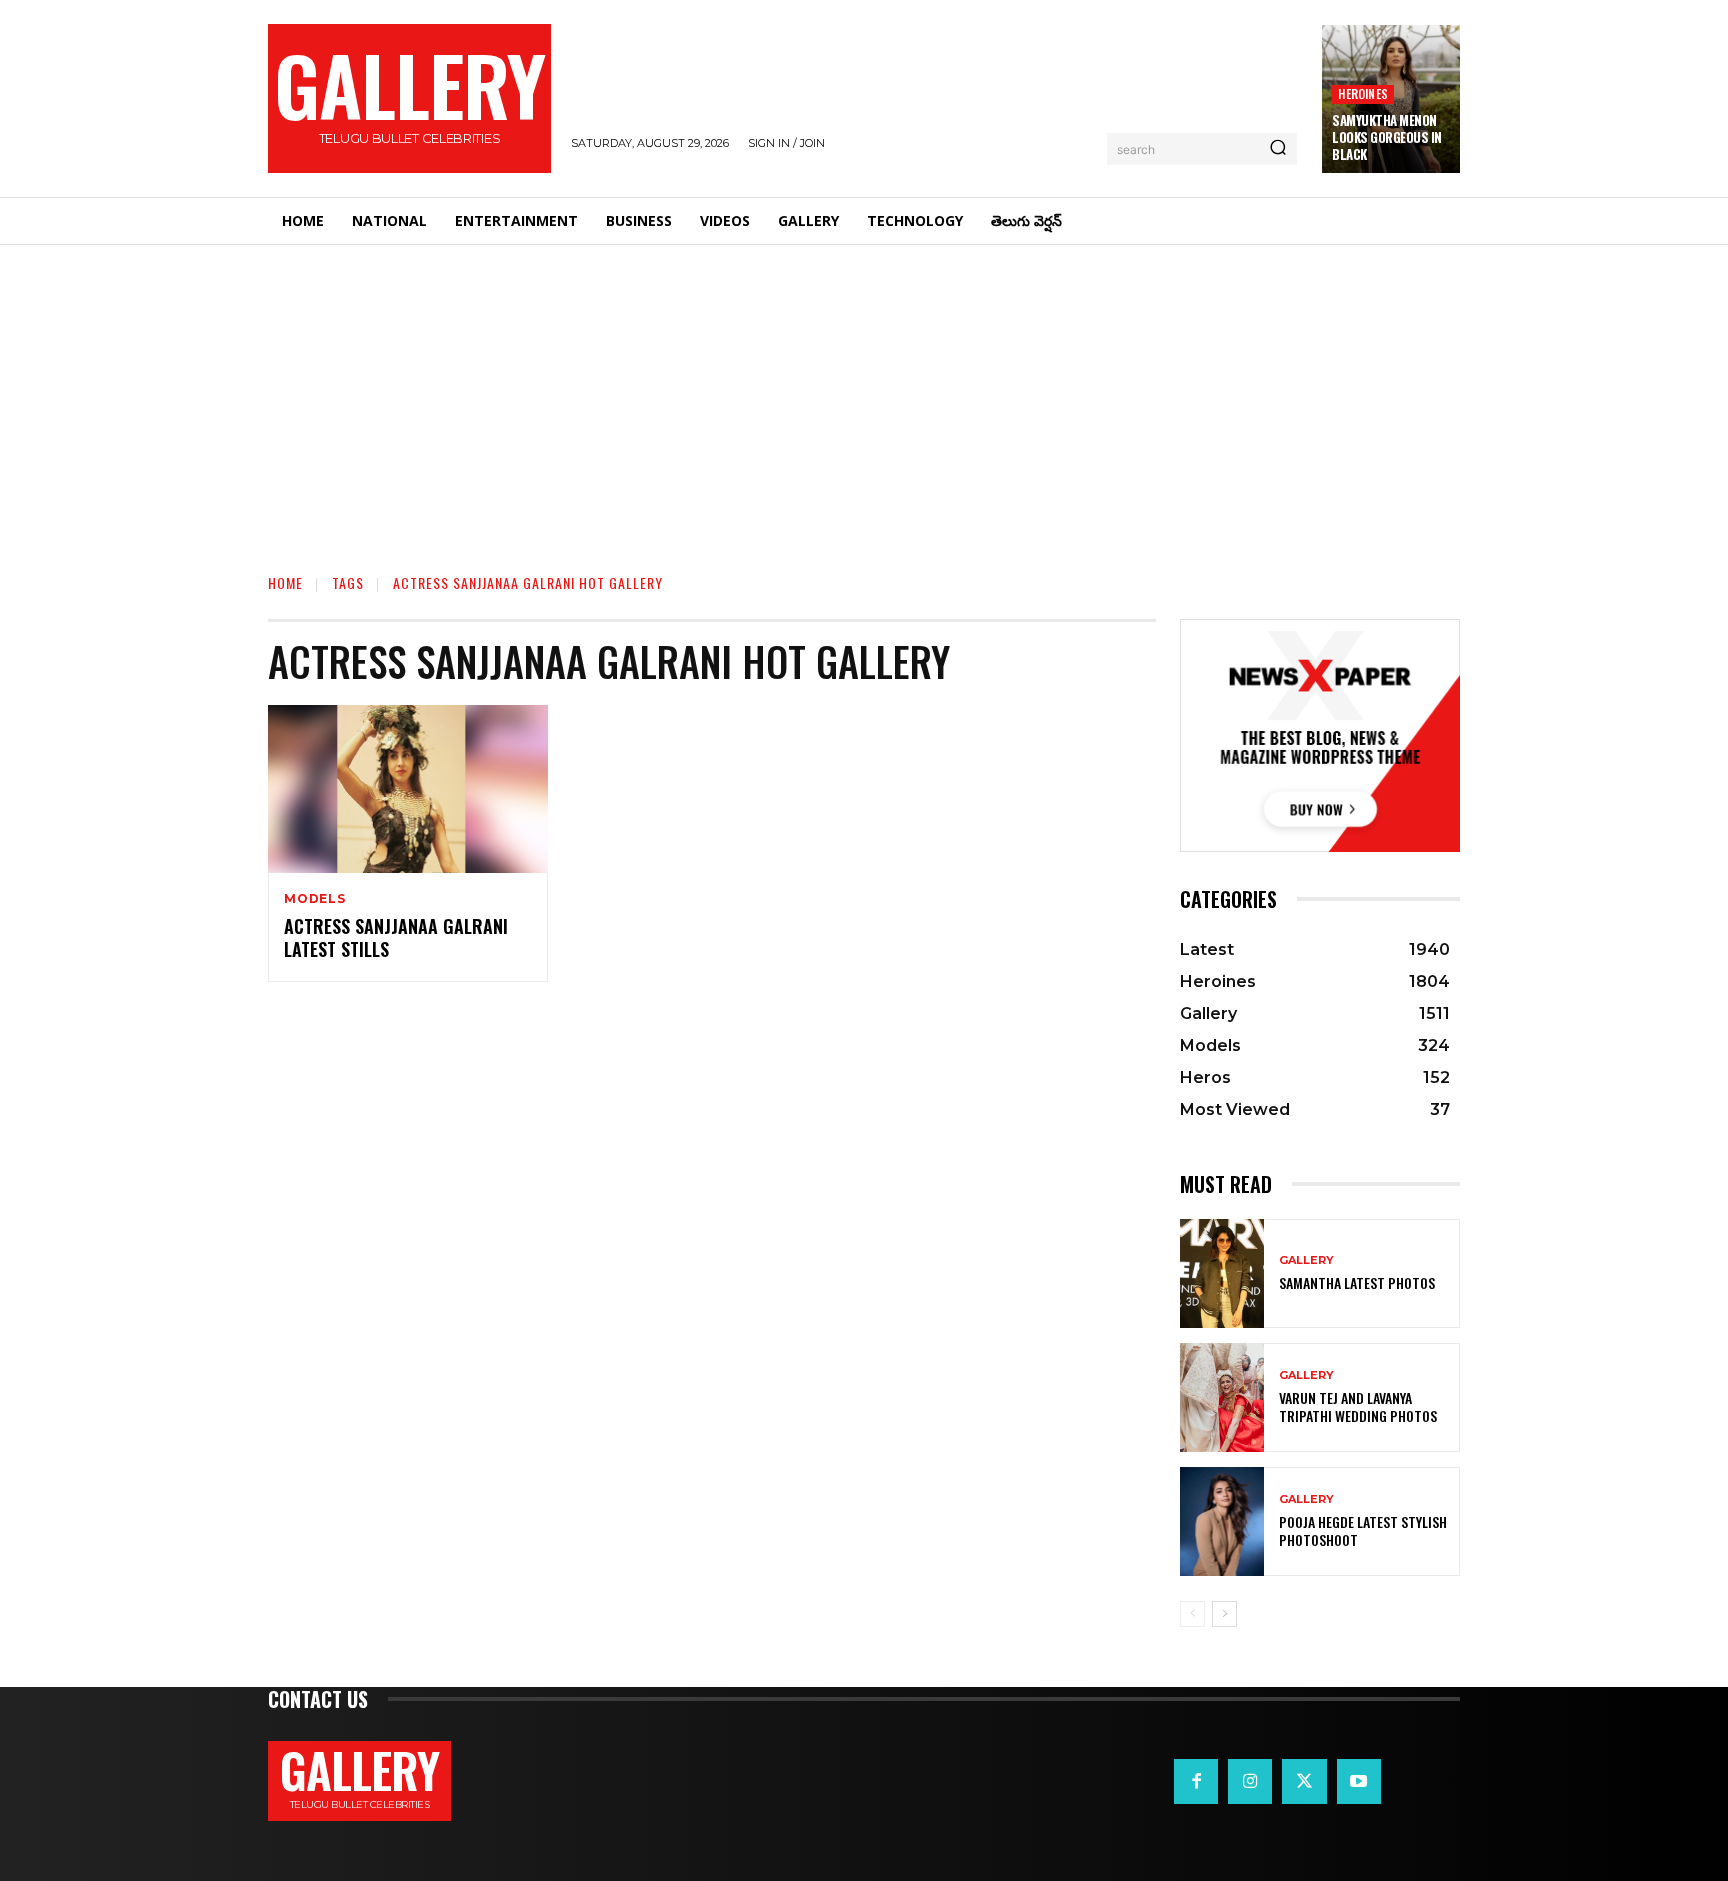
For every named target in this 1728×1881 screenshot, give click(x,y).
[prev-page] (1192, 1614)
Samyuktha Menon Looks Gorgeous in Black (1387, 137)
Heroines (1363, 93)
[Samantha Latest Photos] (1222, 1273)
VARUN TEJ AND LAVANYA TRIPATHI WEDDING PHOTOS (1358, 1406)
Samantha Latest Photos (1357, 1282)
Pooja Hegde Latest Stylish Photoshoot (1363, 1530)
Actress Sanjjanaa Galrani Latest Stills (396, 937)
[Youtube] (1359, 1781)
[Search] (1278, 149)
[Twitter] (1304, 1781)
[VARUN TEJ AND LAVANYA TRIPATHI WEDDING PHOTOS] (1222, 1397)
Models (315, 899)
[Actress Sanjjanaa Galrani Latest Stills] (408, 789)
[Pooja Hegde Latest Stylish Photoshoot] (1222, 1521)
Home (285, 582)
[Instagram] (1250, 1781)
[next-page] (1224, 1614)
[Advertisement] (864, 395)
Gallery (1306, 1260)
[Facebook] (1196, 1781)
